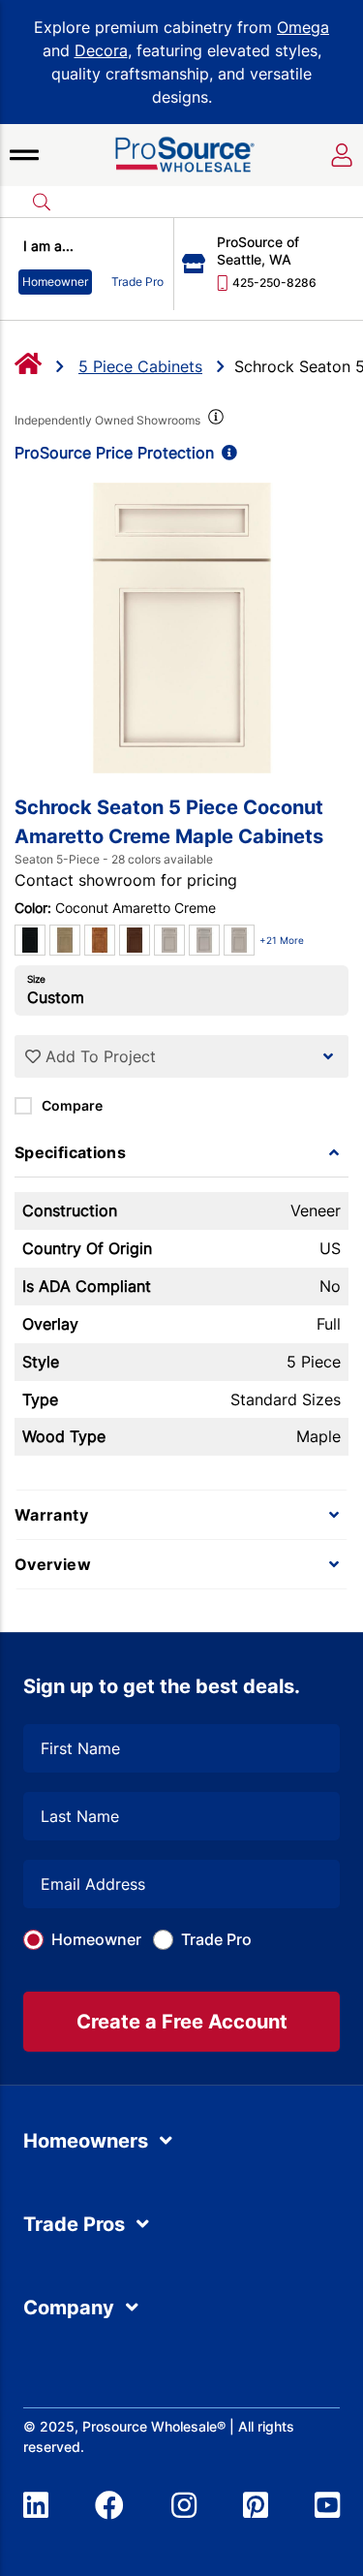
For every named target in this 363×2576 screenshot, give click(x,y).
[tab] (181, 1152)
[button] (24, 155)
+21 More (282, 940)
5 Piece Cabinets (140, 366)
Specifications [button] (70, 1152)
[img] (214, 421)
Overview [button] (53, 1564)
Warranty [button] (51, 1515)
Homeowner (96, 1939)
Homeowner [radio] (55, 282)
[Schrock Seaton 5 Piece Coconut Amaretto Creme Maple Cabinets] (181, 628)
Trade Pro (216, 1939)
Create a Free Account (182, 2022)
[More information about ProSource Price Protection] (226, 453)
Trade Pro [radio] (137, 282)
